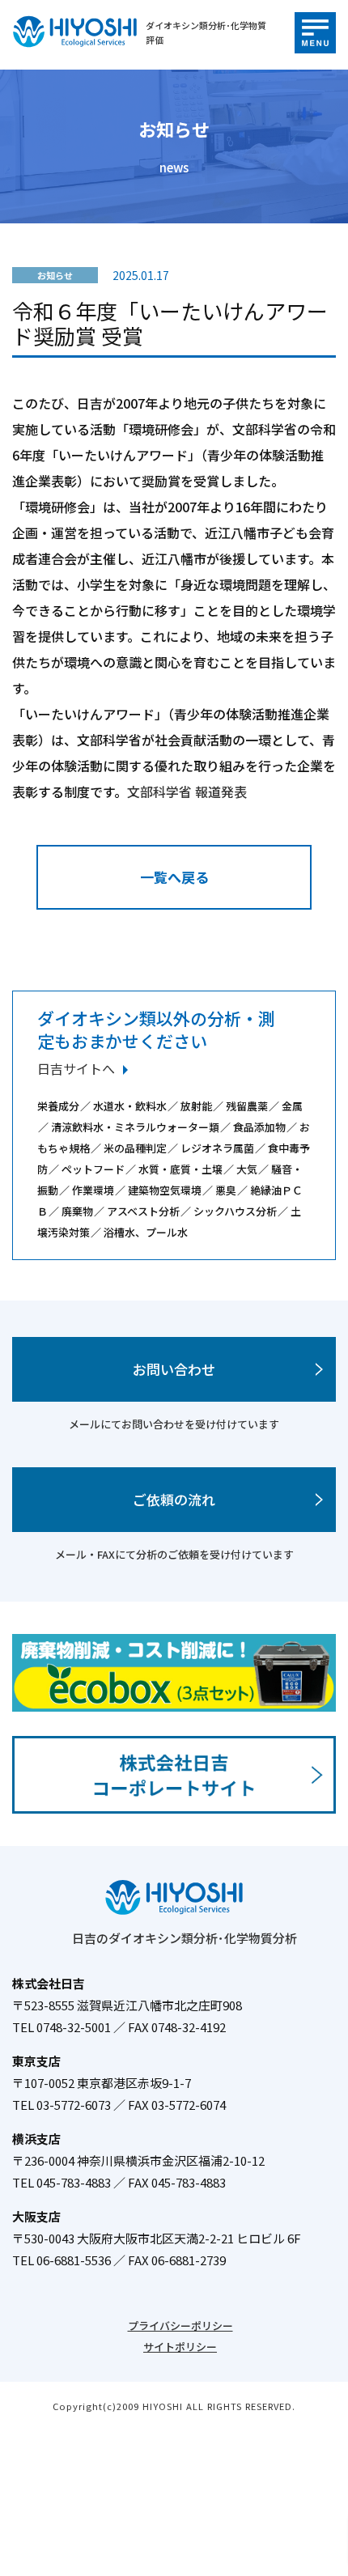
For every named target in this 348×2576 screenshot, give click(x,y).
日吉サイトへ (76, 1068)
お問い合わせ (174, 1369)
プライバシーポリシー (180, 2326)
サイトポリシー (180, 2347)
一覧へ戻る (174, 877)
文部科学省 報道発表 (187, 791)
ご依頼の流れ (174, 1499)
